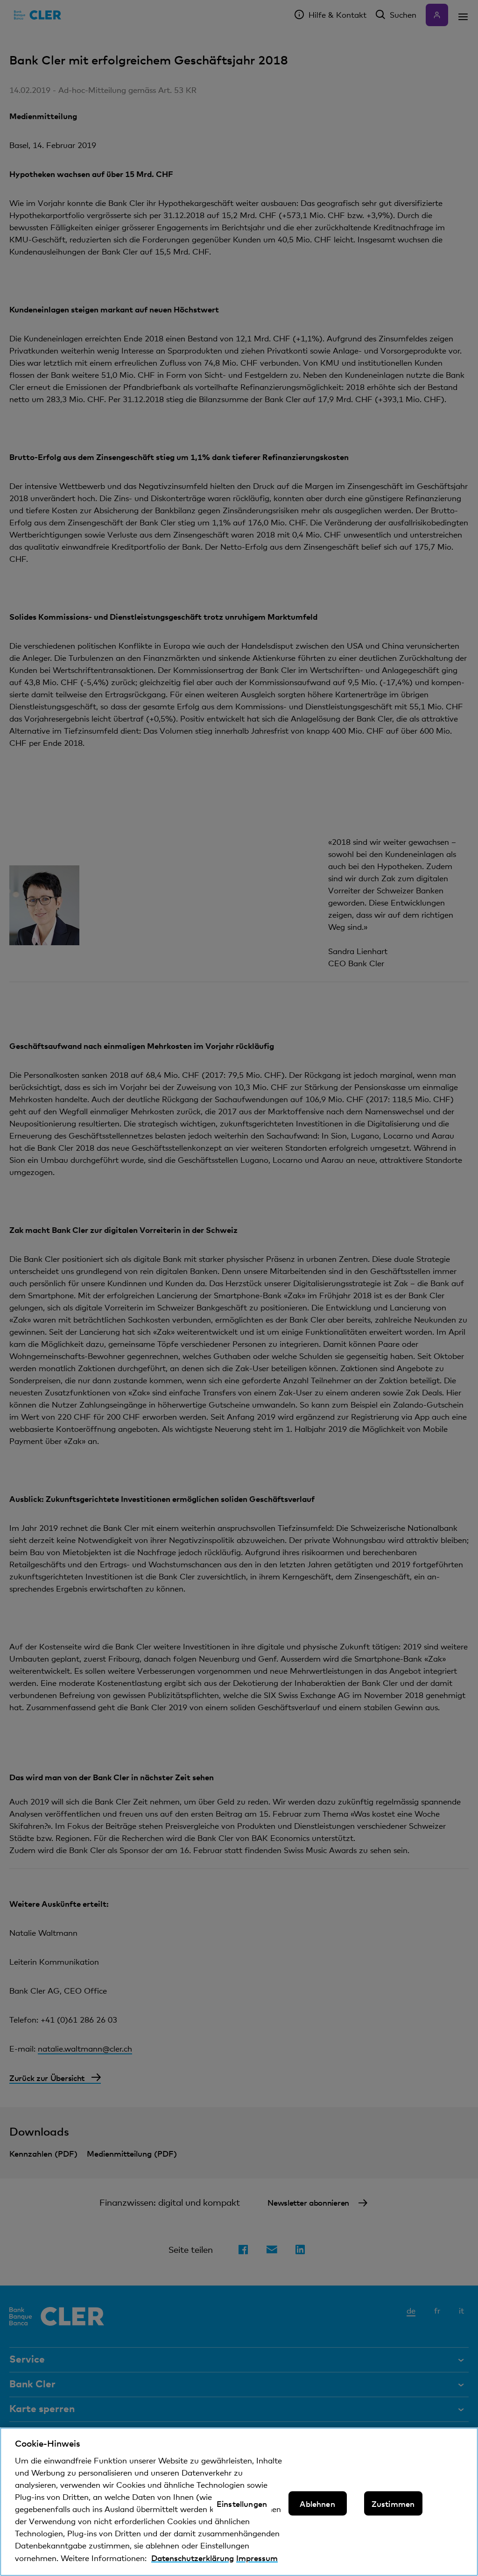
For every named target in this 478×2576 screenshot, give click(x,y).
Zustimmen (393, 2504)
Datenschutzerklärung (193, 2558)
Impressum (257, 2558)
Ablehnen (317, 2504)
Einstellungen (242, 2504)
